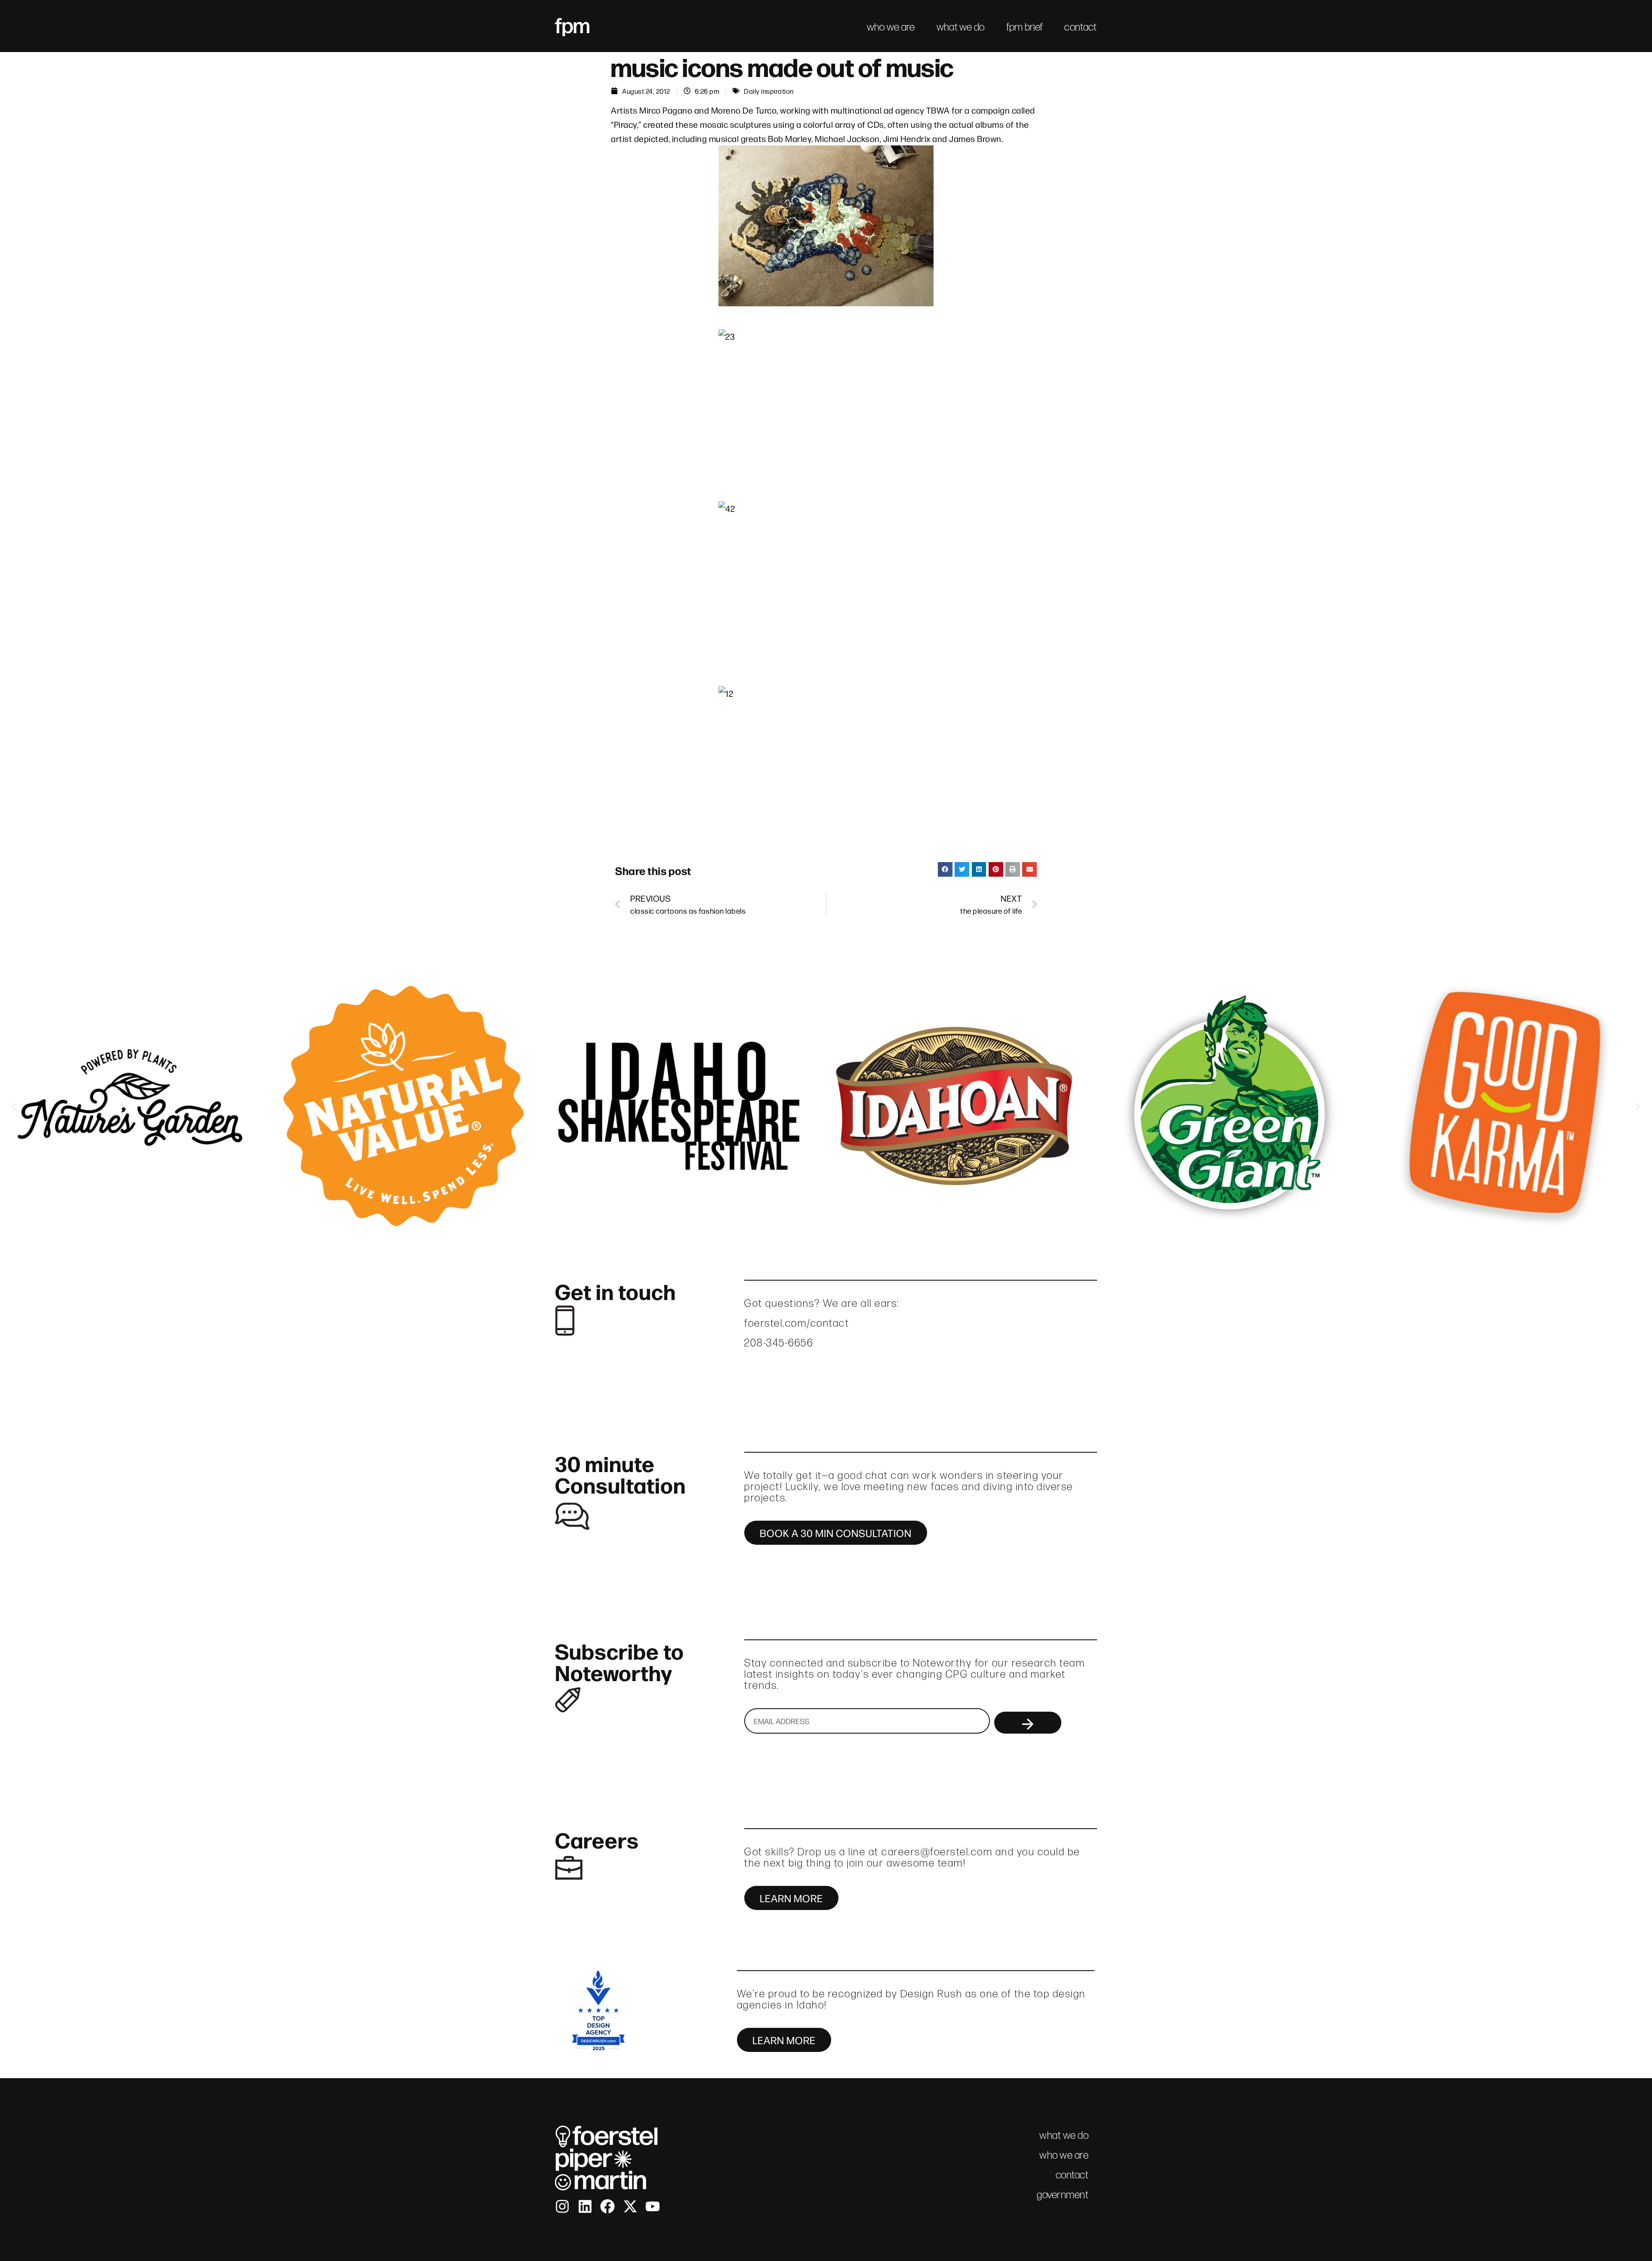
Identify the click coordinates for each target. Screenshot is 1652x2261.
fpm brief (1025, 27)
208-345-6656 (779, 1343)
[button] (945, 869)
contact (1080, 27)
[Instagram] (562, 2206)
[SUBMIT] (1028, 1723)
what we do (961, 27)
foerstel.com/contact (797, 1323)
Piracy (626, 124)
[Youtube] (653, 2206)
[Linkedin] (585, 2206)
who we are (891, 27)
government (1063, 2195)
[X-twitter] (630, 2206)
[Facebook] (607, 2206)
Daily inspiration (769, 91)
